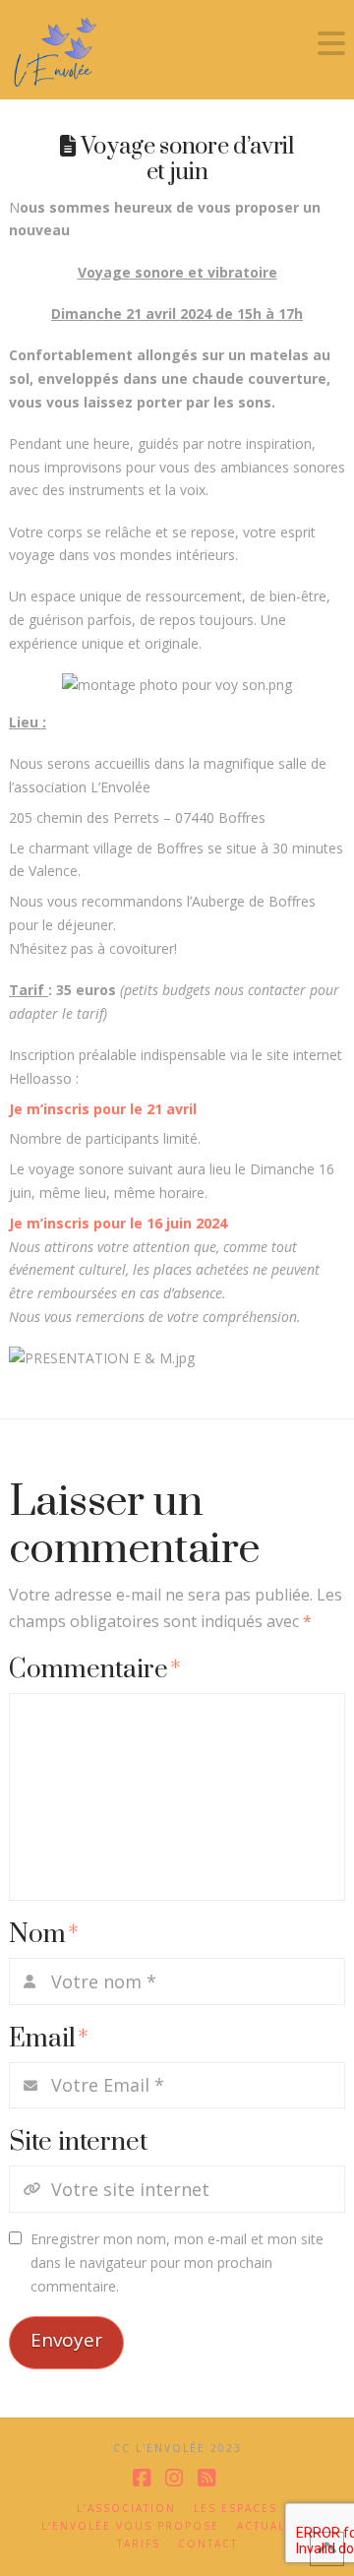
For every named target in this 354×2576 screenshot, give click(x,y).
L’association (126, 2509)
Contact (208, 2544)
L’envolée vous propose (130, 2526)
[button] (331, 43)
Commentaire (95, 1670)
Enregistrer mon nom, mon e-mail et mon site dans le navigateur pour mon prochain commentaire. (177, 2262)
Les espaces (236, 2509)
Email (49, 2039)
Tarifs (139, 2544)
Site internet (78, 2142)
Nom (44, 1935)
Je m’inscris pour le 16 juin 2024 (118, 1223)
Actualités (275, 2526)
